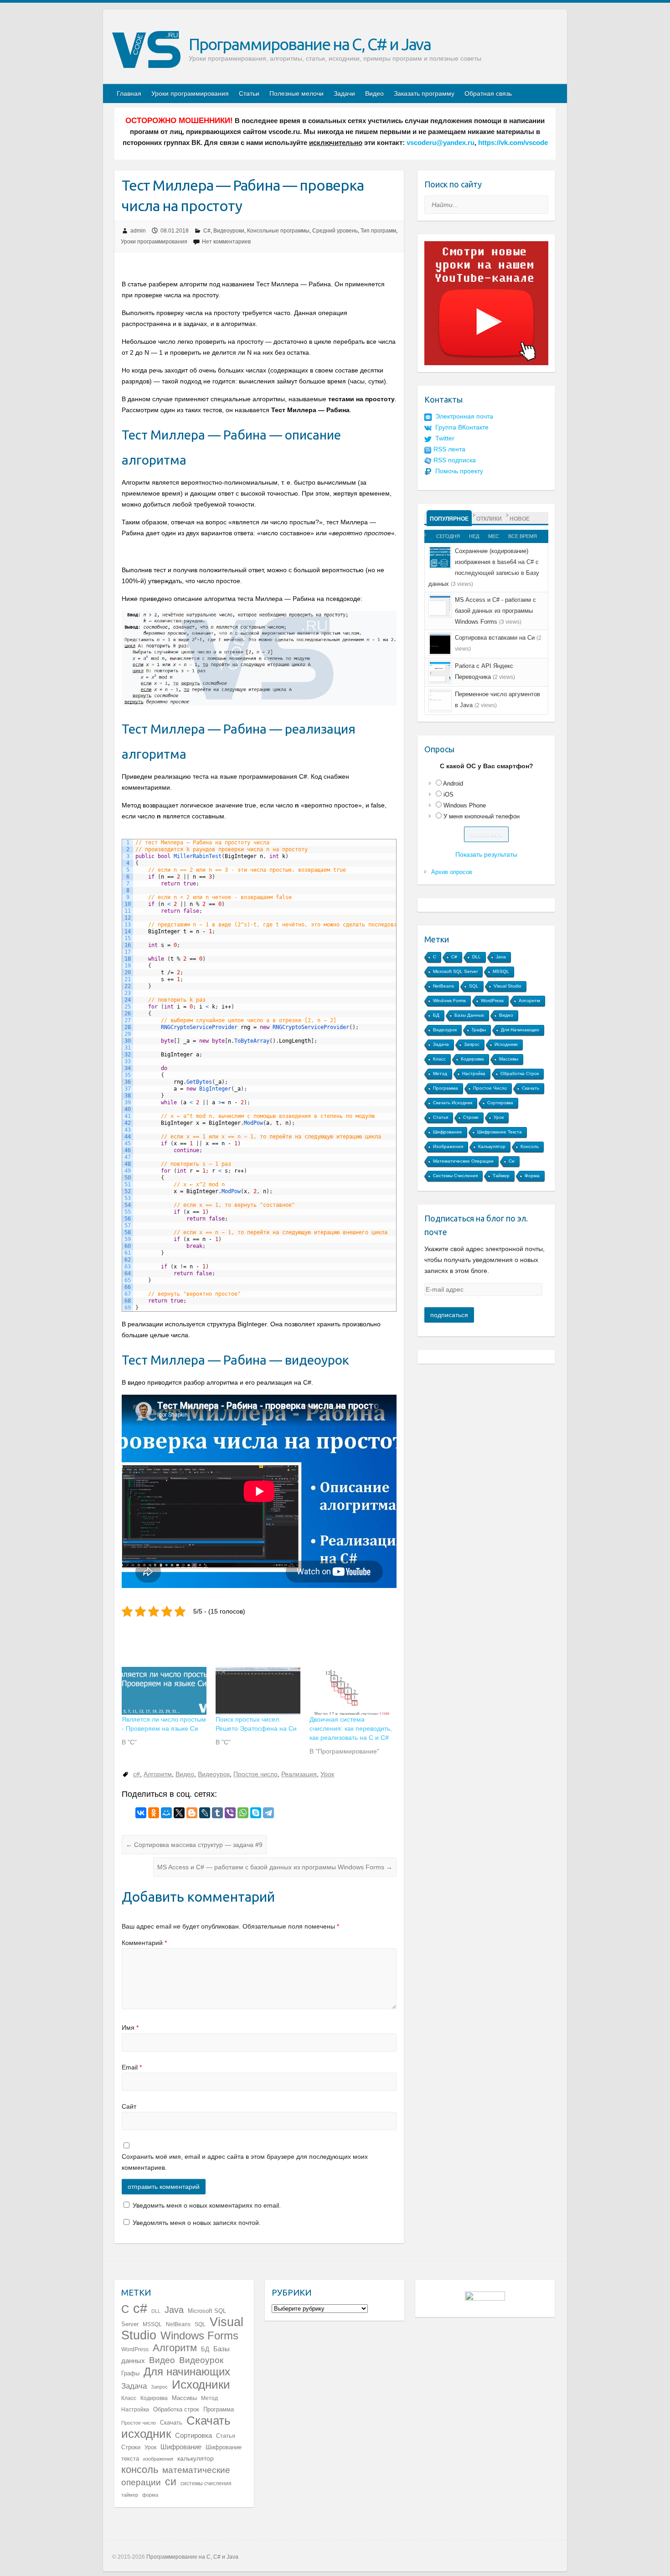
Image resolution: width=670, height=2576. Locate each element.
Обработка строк (520, 1073)
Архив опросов (452, 872)
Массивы (509, 1059)
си (512, 1161)
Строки (471, 1117)
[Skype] (256, 1813)
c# (137, 1774)
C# (207, 231)
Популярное (449, 519)
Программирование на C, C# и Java (310, 44)
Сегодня (448, 536)
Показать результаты (486, 854)
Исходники (506, 1044)
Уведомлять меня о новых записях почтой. (197, 2223)
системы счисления (455, 1176)
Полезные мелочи (296, 93)
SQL (474, 986)
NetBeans (443, 986)
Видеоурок (214, 1774)
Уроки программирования (190, 93)
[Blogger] (192, 1813)
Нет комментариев (226, 242)
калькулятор (492, 1146)
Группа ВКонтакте (462, 427)
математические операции (463, 1161)
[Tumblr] (217, 1813)
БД (436, 1015)
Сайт (129, 2106)
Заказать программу (424, 93)
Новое (520, 519)
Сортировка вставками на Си (495, 638)
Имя (130, 2028)
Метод (440, 1073)
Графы (479, 1030)
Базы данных (469, 1015)
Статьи (249, 93)
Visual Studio (508, 986)
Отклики (489, 519)
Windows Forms (449, 1001)
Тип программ (378, 231)
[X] (179, 1813)
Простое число (255, 1774)
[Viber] (230, 1813)
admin (138, 231)
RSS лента (449, 449)
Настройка (474, 1073)
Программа (446, 1088)
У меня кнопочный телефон (482, 816)
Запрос (472, 1044)
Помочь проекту (459, 471)
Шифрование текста (500, 1132)
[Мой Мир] (166, 1813)
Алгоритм (158, 1774)
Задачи (344, 93)
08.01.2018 (175, 231)
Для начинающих (520, 1030)
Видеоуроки (229, 231)
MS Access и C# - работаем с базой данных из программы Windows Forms (495, 611)
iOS (448, 794)
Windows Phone (465, 805)
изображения (448, 1146)
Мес (494, 536)
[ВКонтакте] (141, 1813)
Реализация (299, 1774)
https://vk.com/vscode (513, 143)
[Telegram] (268, 1813)
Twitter (445, 438)
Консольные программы (278, 231)
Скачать (531, 1088)
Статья (441, 1117)
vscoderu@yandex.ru (441, 143)
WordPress (492, 1001)
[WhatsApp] (243, 1813)
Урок (327, 1774)
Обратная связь (488, 93)
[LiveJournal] (205, 1813)
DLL (477, 957)
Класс (439, 1059)
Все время (523, 536)
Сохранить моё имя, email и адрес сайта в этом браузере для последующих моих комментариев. (245, 2162)
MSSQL (501, 971)
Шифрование (448, 1132)
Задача (441, 1044)
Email (132, 2067)
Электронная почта (464, 416)
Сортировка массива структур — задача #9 (194, 1845)
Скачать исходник (453, 1103)
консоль (530, 1146)
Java (501, 957)
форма (532, 1176)
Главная (129, 93)
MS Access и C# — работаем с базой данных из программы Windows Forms (275, 1867)
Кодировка (472, 1059)
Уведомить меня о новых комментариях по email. (207, 2205)
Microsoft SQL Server (455, 971)
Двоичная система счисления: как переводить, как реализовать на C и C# (351, 1728)
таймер (501, 1176)
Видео (374, 93)
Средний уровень (335, 231)
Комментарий (144, 1943)
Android (453, 784)
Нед (474, 536)
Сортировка (500, 1103)
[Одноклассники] (154, 1813)
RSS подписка (455, 460)
